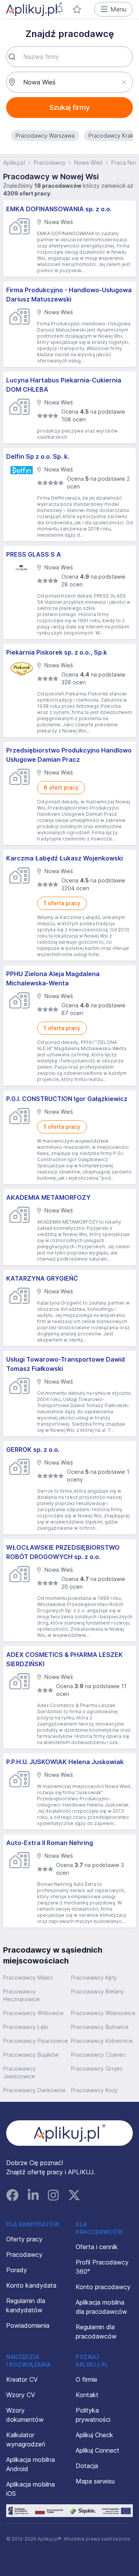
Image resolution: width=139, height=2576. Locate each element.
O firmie (86, 2379)
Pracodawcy (50, 162)
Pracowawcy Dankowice (34, 2090)
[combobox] (69, 57)
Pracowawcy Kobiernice (102, 2041)
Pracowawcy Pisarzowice (36, 2041)
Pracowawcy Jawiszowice (19, 2072)
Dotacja (87, 2466)
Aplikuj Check (94, 2435)
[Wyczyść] (124, 82)
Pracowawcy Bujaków (31, 2055)
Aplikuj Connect (97, 2450)
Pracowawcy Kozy (94, 2090)
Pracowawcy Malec (28, 1977)
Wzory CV (21, 2395)
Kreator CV (22, 2379)
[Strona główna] (34, 9)
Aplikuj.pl (14, 162)
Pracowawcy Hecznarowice (21, 1995)
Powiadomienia (28, 2325)
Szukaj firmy (69, 107)
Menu (118, 9)
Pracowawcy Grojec (97, 2068)
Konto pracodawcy (103, 2287)
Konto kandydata (31, 2285)
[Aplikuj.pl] (70, 2133)
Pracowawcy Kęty (94, 1977)
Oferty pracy (24, 2239)
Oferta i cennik (97, 2247)
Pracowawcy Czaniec (98, 2055)
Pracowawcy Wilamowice (103, 2013)
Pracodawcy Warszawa (45, 136)
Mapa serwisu (95, 2481)
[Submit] (15, 57)
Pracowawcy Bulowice (100, 2027)
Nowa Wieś (88, 162)
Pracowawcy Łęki (25, 2027)
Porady (17, 2270)
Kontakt (87, 2395)
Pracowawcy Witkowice (33, 2013)
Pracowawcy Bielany (97, 1991)
